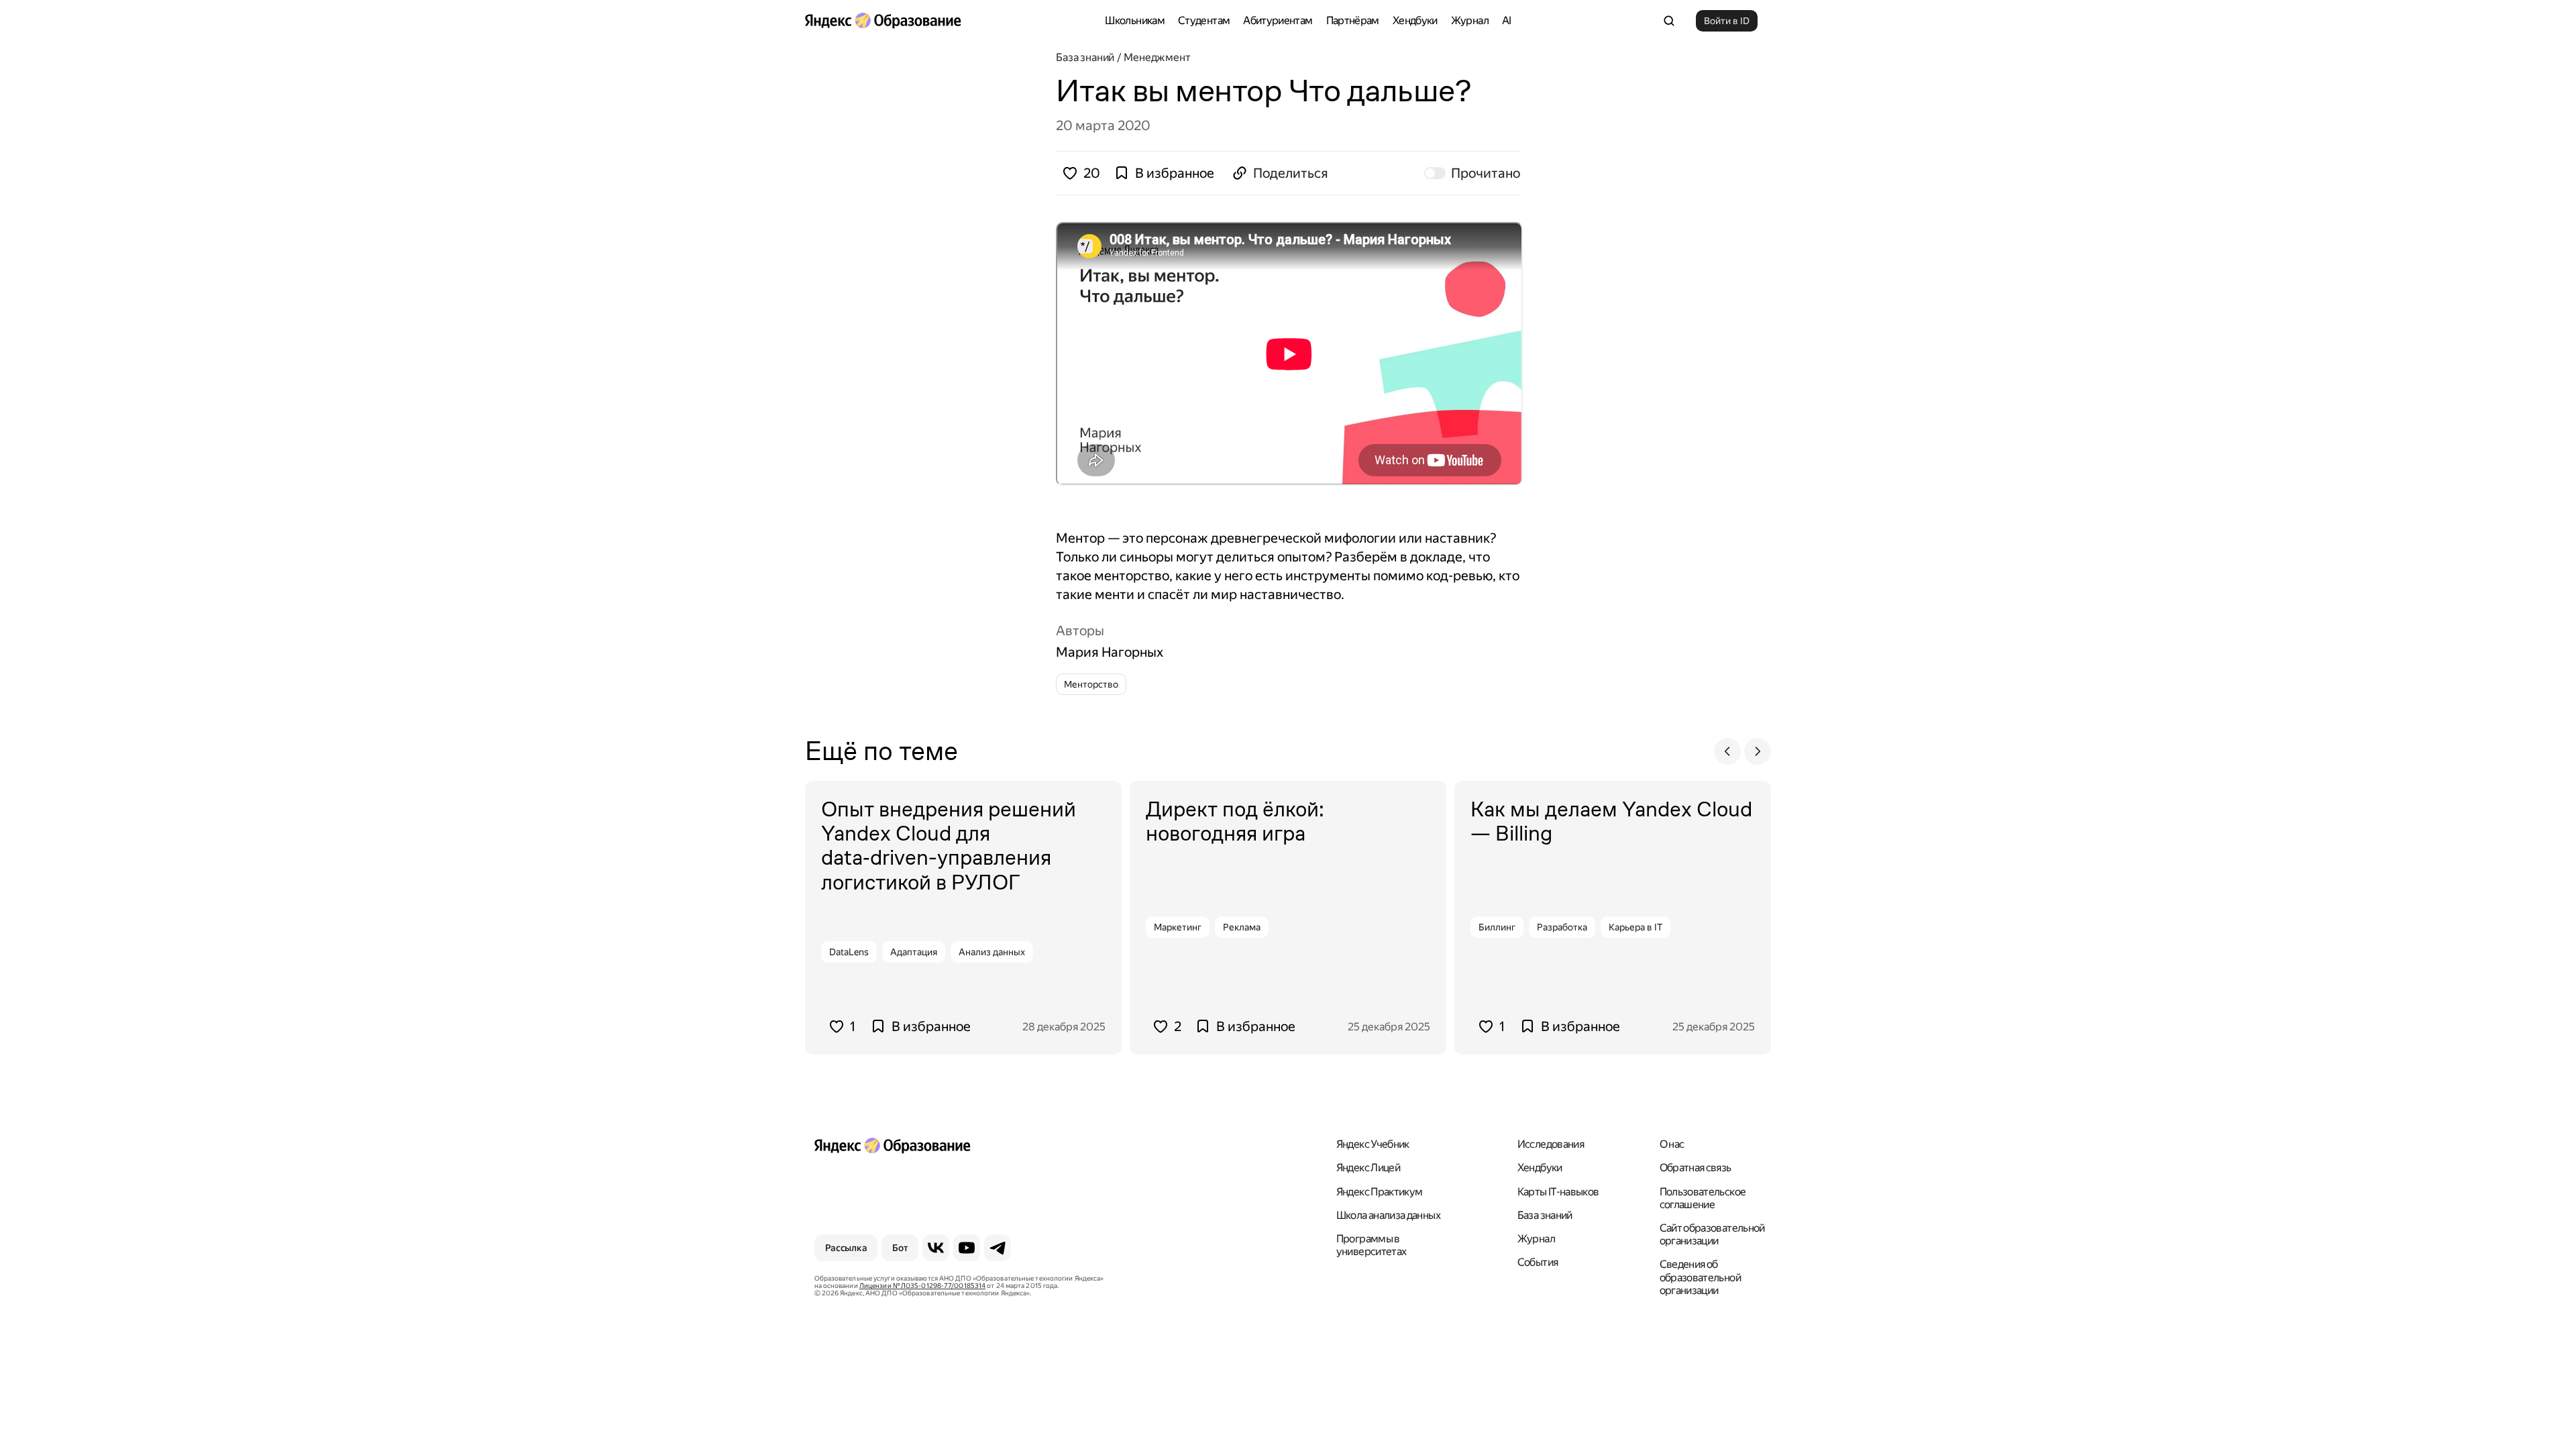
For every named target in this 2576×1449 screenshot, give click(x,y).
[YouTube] (967, 1248)
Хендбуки (1415, 20)
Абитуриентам (1278, 20)
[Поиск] (1669, 21)
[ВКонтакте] (936, 1248)
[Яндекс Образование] (883, 21)
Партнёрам (1353, 20)
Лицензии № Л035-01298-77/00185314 (922, 1286)
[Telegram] (998, 1248)
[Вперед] (1758, 751)
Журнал (1470, 20)
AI (1507, 20)
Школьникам (1135, 20)
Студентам (1204, 20)
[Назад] (1727, 751)
